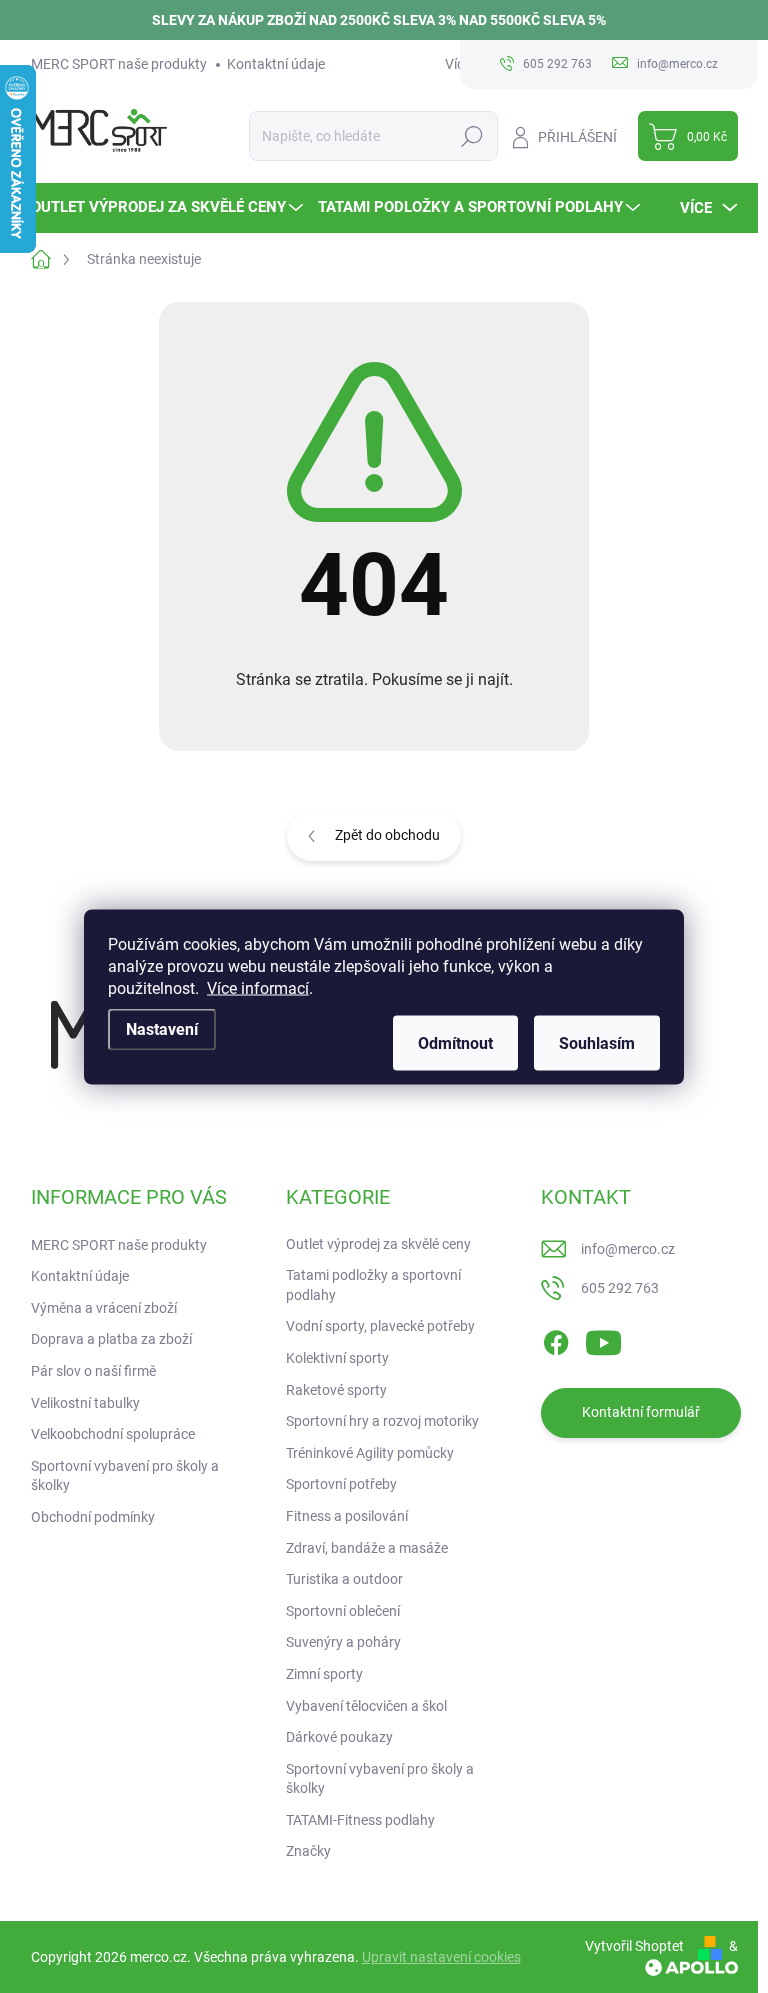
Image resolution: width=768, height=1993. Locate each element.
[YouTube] (603, 1339)
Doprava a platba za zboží (111, 1339)
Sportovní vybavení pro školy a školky (125, 1476)
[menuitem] (169, 207)
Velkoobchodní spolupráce (113, 1434)
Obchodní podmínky (93, 1517)
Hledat (471, 136)
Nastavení (162, 1028)
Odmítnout (455, 1042)
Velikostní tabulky (85, 1403)
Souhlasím (597, 1042)
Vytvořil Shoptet (634, 1946)
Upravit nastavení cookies (441, 1957)
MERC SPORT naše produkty (119, 64)
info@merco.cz (628, 1249)
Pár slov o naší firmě (93, 1371)
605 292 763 (620, 1288)
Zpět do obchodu (387, 835)
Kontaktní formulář (641, 1412)
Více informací (258, 987)
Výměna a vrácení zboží (104, 1308)
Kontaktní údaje (276, 64)
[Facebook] (556, 1339)
